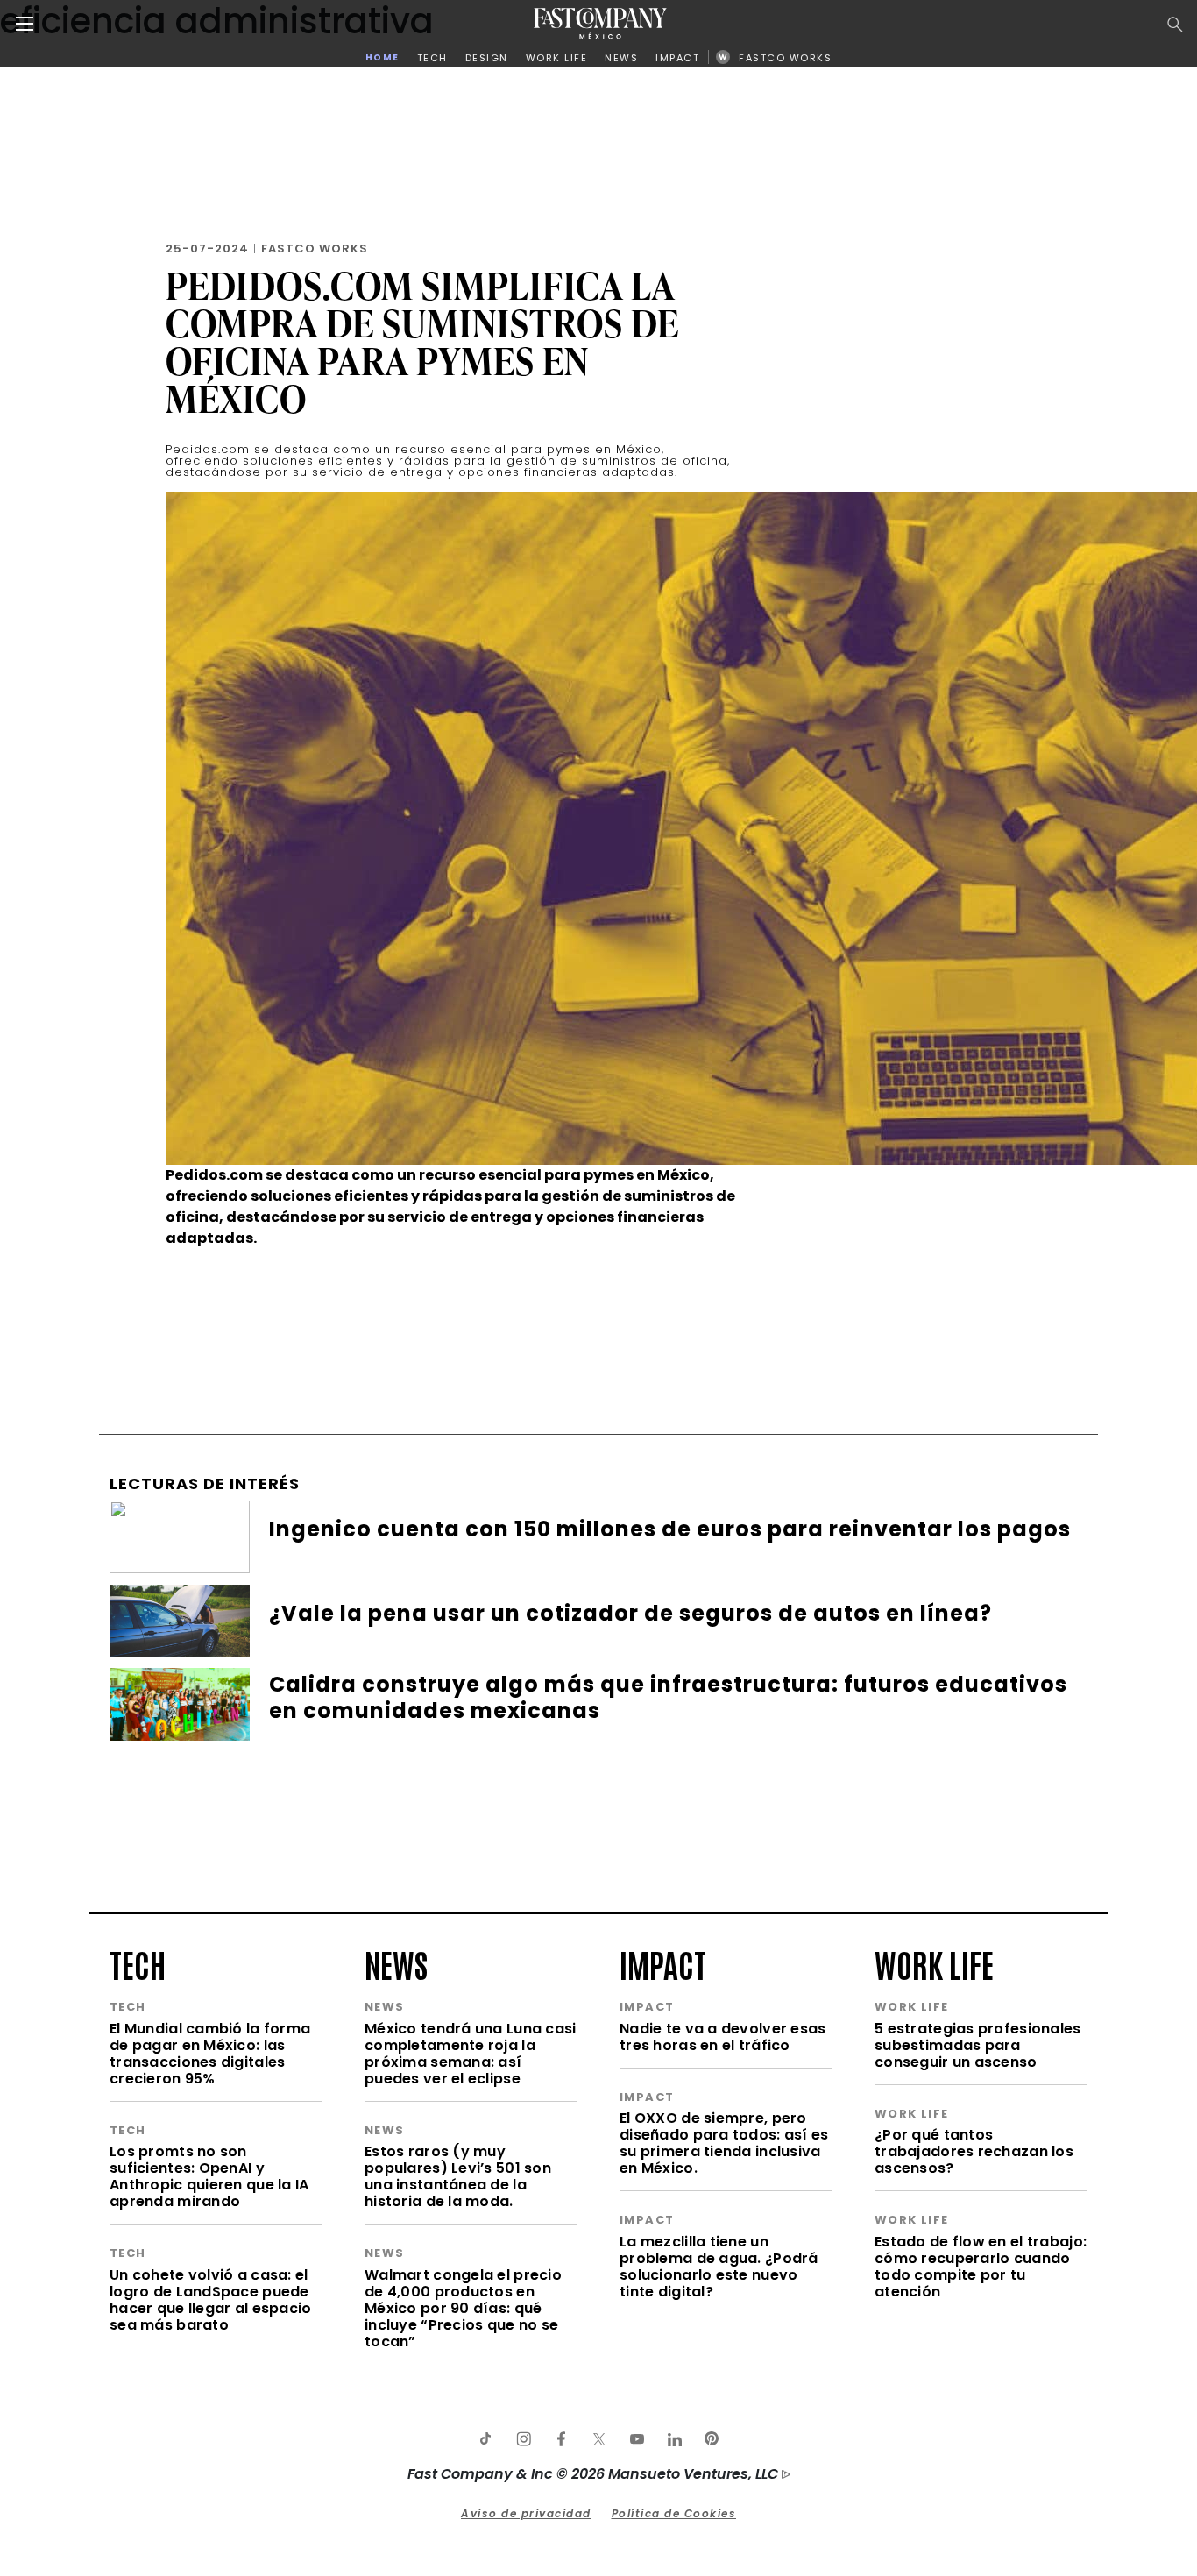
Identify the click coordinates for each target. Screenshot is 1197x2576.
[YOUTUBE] (636, 2439)
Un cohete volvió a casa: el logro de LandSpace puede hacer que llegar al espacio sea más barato (211, 2300)
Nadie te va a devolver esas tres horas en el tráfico (723, 2037)
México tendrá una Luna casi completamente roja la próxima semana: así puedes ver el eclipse (471, 2054)
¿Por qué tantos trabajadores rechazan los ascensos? (974, 2151)
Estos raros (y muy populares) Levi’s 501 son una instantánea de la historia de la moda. (458, 2176)
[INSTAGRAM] (523, 2439)
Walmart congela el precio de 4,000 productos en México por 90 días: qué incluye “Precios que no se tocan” (463, 2308)
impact (663, 1963)
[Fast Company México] (600, 23)
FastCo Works (315, 248)
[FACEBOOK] (561, 2439)
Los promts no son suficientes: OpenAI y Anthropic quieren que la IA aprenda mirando (209, 2176)
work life (934, 1963)
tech (138, 1963)
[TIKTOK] (485, 2439)
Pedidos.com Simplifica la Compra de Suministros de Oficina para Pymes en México (422, 342)
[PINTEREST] (712, 2439)
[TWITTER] (598, 2439)
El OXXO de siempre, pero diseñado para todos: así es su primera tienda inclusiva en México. (724, 2143)
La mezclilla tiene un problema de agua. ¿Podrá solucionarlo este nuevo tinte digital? (719, 2267)
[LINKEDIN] (674, 2439)
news (396, 1963)
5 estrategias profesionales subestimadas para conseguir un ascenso (978, 2045)
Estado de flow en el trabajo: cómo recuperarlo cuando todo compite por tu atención (981, 2267)
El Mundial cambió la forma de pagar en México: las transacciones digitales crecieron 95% (210, 2054)
